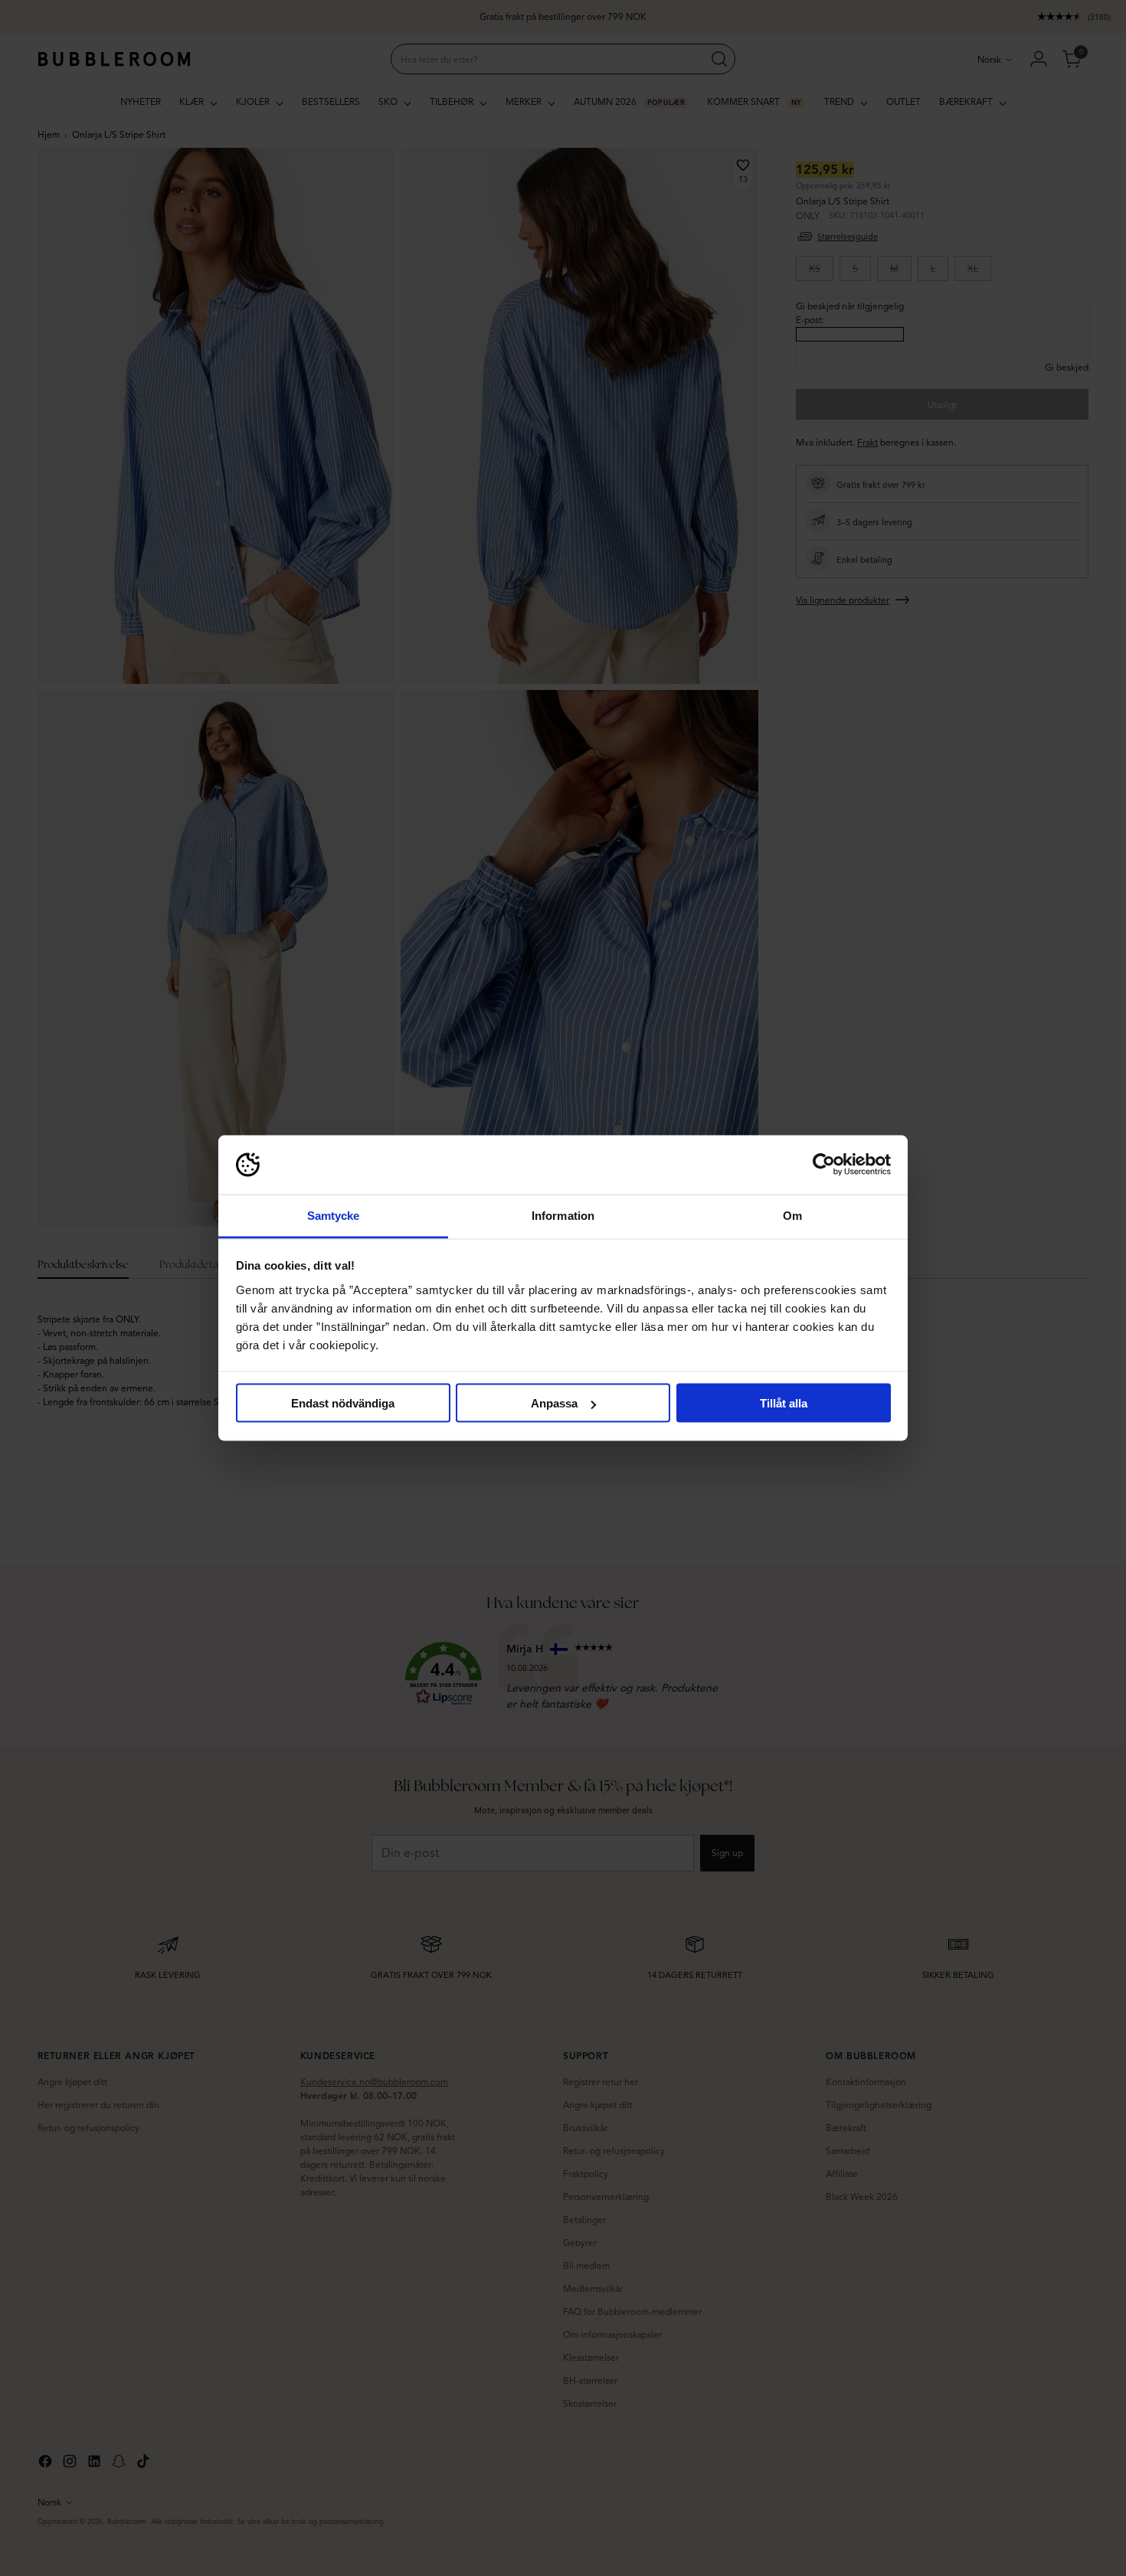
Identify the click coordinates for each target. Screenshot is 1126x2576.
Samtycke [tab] (334, 1215)
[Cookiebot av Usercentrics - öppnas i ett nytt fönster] (824, 1165)
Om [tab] (792, 1215)
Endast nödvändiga (343, 1403)
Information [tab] (563, 1215)
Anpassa (554, 1403)
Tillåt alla (784, 1403)
